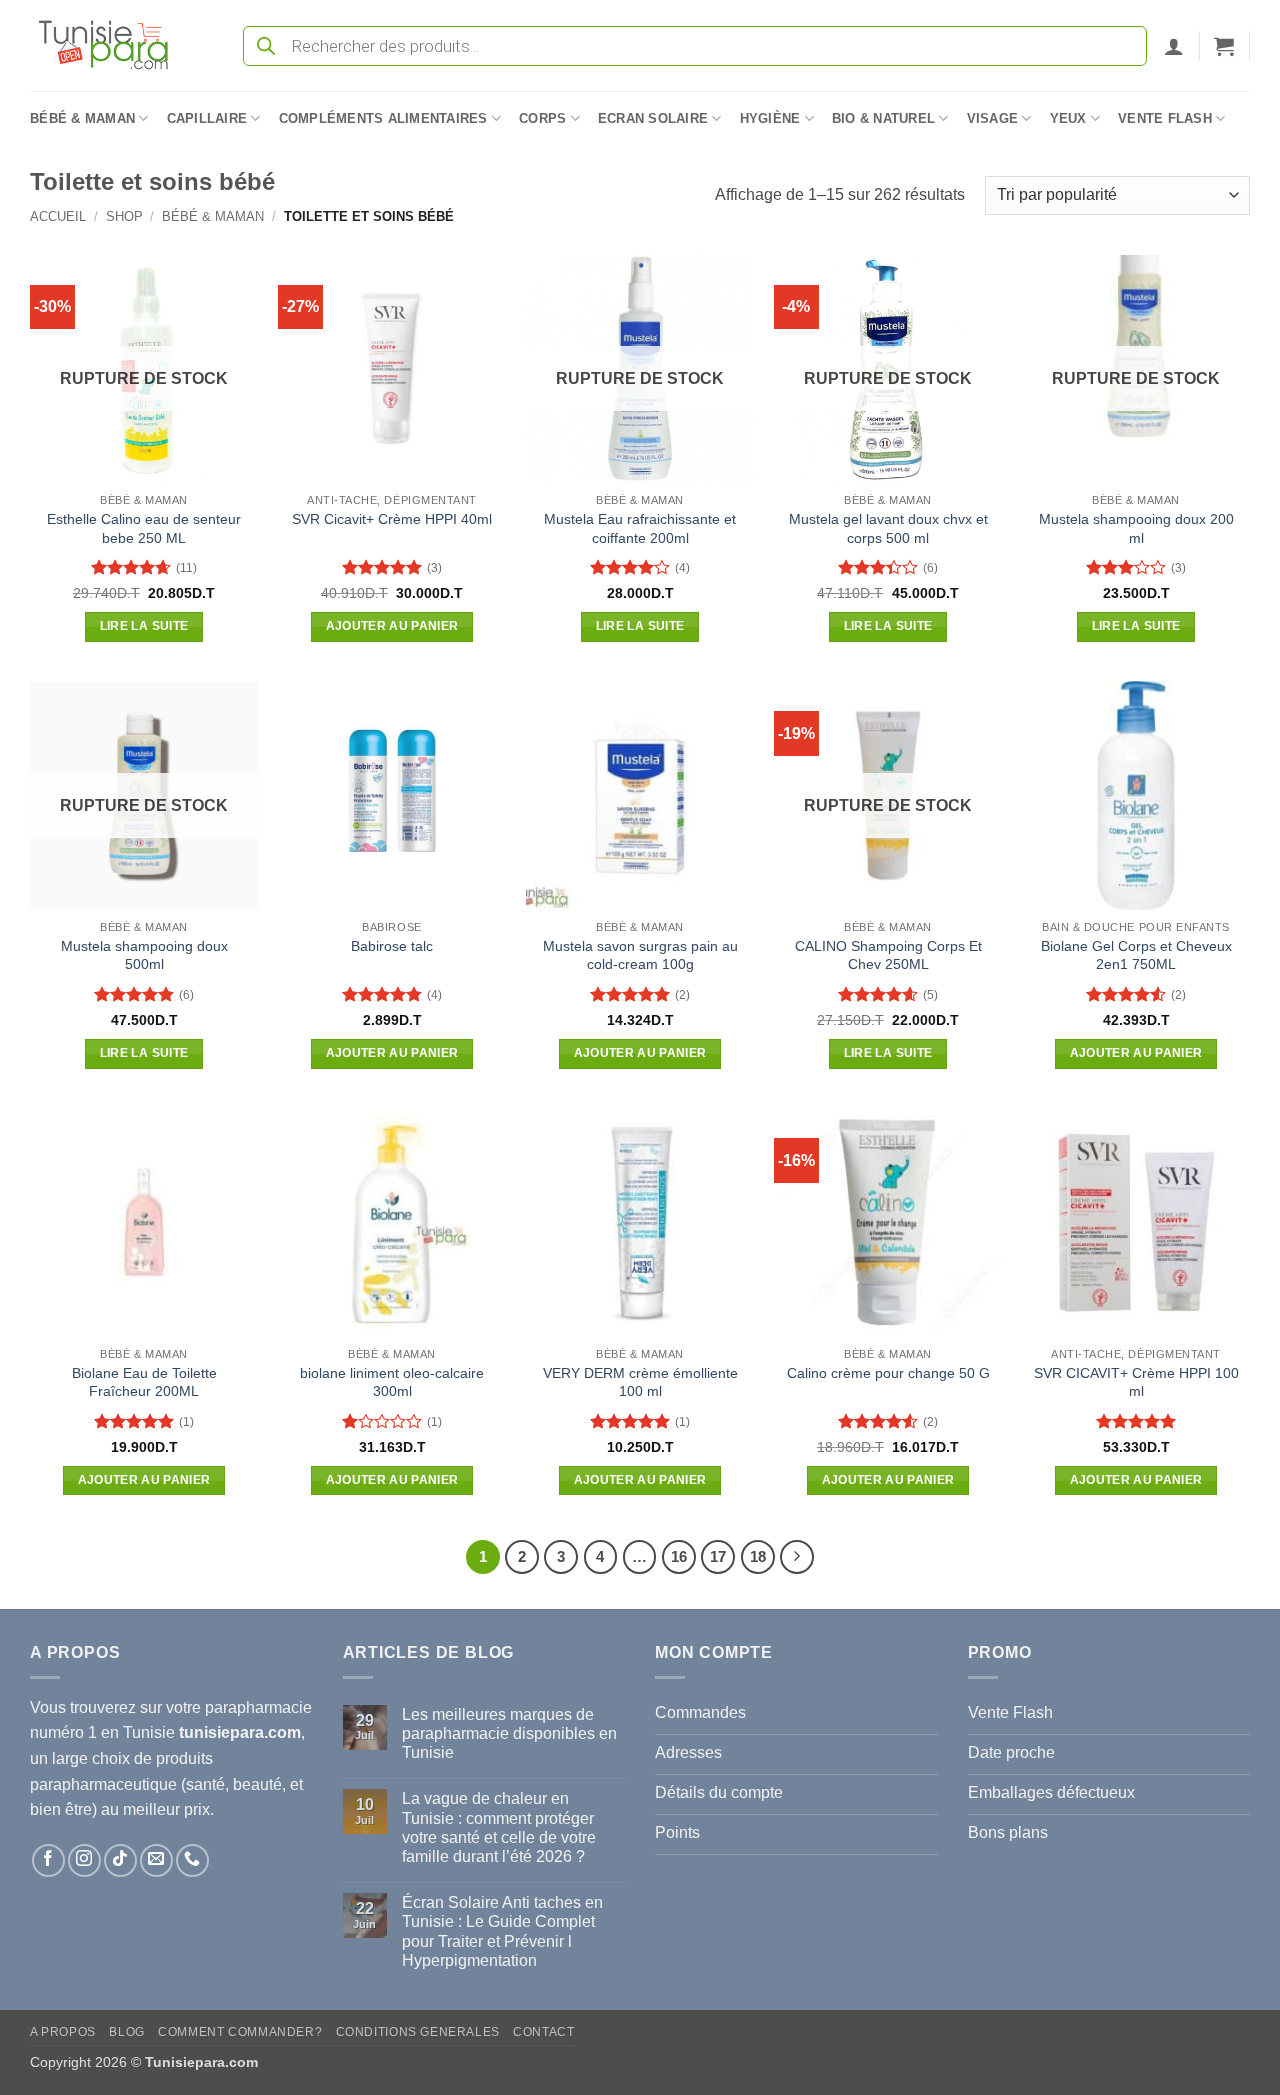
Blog (126, 2032)
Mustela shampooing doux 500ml (144, 955)
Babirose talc (392, 946)
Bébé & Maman (82, 118)
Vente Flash (1165, 118)
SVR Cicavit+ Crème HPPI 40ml (392, 519)
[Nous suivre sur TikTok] (120, 1860)
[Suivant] (797, 1557)
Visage (993, 118)
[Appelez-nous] (192, 1860)
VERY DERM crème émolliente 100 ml (640, 1382)
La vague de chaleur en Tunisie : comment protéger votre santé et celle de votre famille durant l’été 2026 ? (499, 1827)
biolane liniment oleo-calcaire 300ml (392, 1382)
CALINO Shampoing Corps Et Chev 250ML (888, 955)
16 (679, 1556)
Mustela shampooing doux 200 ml (1136, 528)
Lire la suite (144, 626)
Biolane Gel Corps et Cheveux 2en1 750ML (1136, 955)
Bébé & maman (213, 216)
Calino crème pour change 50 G (888, 1373)
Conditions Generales (418, 2032)
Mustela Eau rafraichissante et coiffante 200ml (640, 528)
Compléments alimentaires (383, 118)
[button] (1174, 46)
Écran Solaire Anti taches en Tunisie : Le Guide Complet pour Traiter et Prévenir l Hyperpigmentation (502, 1931)
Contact (543, 2032)
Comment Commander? (240, 2032)
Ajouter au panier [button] (392, 626)
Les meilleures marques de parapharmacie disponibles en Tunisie (509, 1733)
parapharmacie (258, 1707)
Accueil (58, 216)
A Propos (63, 2032)
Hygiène (770, 118)
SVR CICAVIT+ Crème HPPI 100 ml (1136, 1382)
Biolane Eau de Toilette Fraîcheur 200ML (144, 1382)
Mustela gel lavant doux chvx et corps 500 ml (888, 528)
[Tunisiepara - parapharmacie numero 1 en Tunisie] (113, 45)
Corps (542, 118)
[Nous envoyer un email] (156, 1860)
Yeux (1068, 118)
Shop (124, 216)
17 (718, 1556)
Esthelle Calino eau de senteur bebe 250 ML (144, 528)
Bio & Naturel (883, 118)
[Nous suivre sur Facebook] (48, 1860)
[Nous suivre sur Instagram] (84, 1860)
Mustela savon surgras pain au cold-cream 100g (640, 955)
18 (758, 1556)
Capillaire (207, 118)
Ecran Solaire (653, 118)
